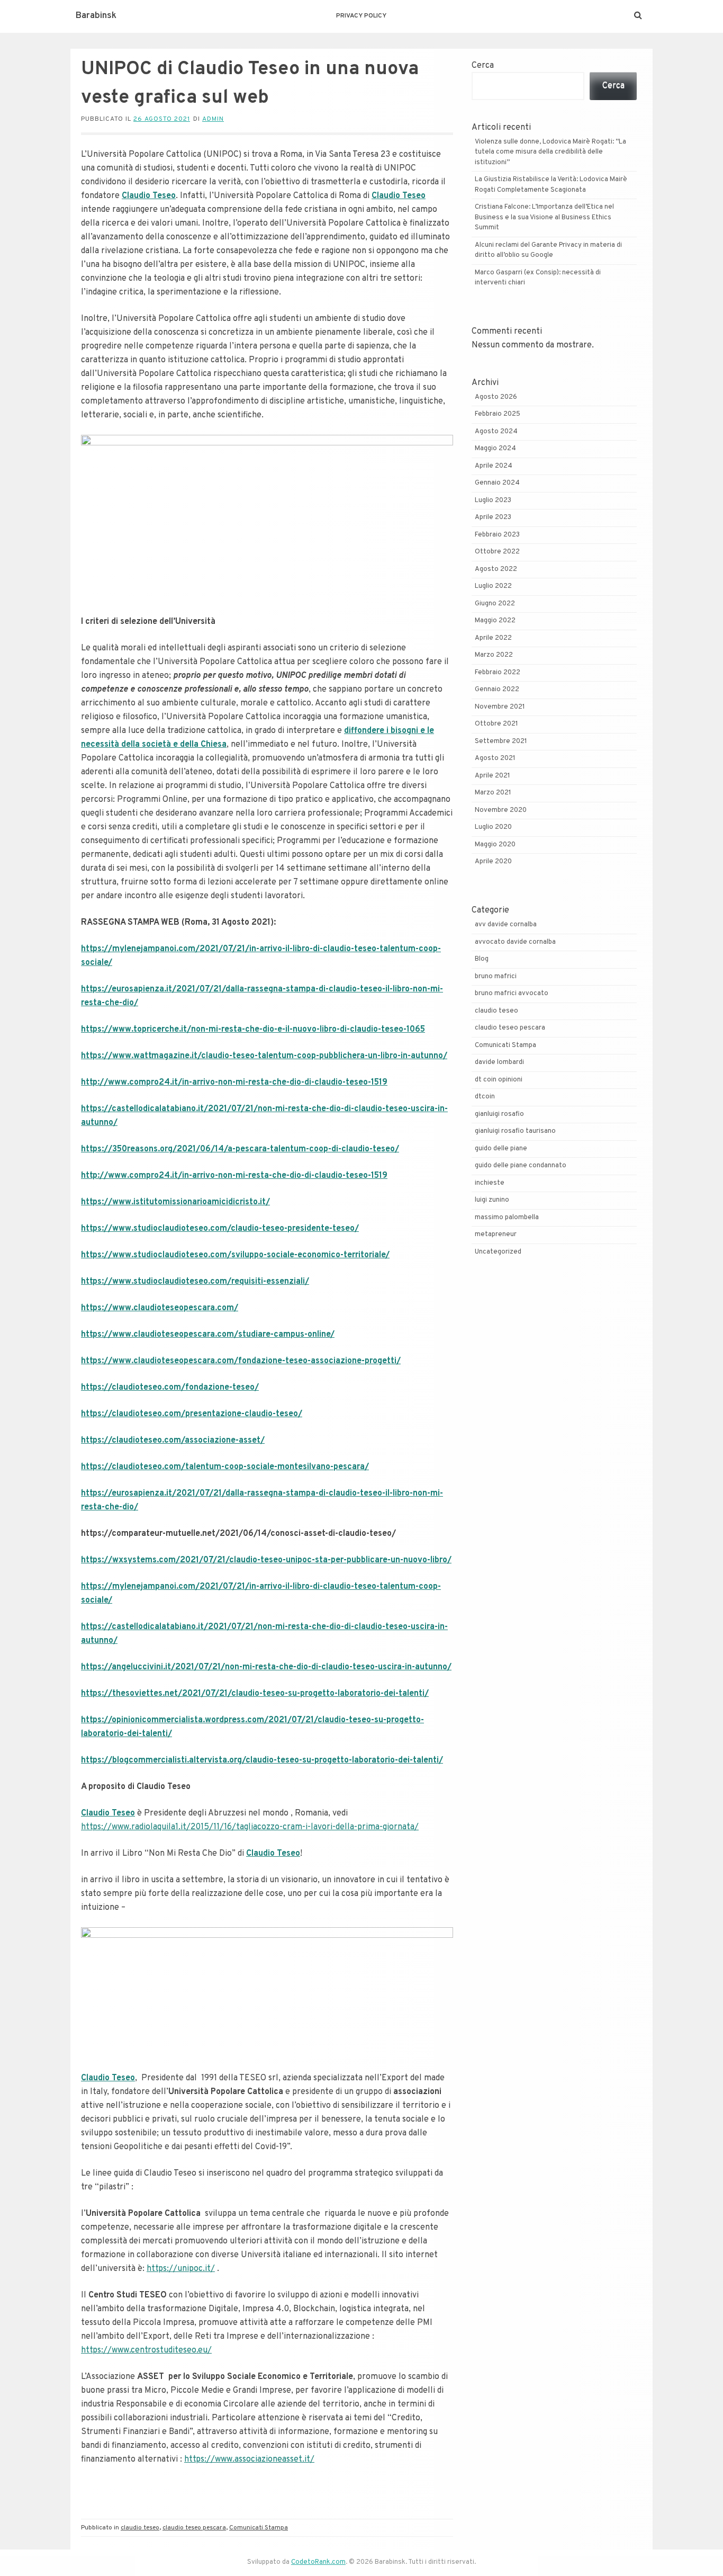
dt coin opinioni (499, 1080)
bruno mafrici (496, 977)
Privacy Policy (361, 16)
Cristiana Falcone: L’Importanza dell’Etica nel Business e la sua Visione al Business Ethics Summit (544, 217)
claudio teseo (140, 2528)
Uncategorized (498, 1252)
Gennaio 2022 (497, 690)
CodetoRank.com (318, 2562)
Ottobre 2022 (497, 552)
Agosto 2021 (495, 758)
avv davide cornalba (506, 925)
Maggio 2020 (495, 845)
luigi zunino (492, 1200)
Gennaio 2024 (497, 483)
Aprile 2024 (494, 466)
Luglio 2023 (493, 500)
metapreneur (496, 1235)
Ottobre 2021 (496, 724)
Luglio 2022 (493, 586)
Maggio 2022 (495, 621)
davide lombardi (499, 1062)
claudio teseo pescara (194, 2528)
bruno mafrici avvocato (512, 994)
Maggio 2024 (495, 449)
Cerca (483, 66)
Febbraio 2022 (498, 673)
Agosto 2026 (496, 397)
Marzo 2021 (493, 793)
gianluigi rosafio (499, 1114)
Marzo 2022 (494, 655)
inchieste (490, 1183)
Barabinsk (96, 16)
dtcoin (485, 1097)
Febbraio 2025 (498, 414)
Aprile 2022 (493, 638)
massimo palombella (507, 1218)
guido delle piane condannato (521, 1166)
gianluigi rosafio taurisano (515, 1131)
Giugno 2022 (495, 604)
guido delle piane (501, 1149)
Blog (482, 959)
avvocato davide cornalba (515, 942)
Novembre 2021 (500, 707)
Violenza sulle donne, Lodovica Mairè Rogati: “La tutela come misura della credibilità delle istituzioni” (550, 152)
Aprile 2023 (493, 517)
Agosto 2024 (496, 432)
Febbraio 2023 (497, 535)
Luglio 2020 (493, 827)
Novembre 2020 (501, 810)
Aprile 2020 (493, 862)
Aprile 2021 (492, 776)
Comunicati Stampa (259, 2528)
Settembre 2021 (501, 741)
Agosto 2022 (496, 569)
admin (213, 119)
